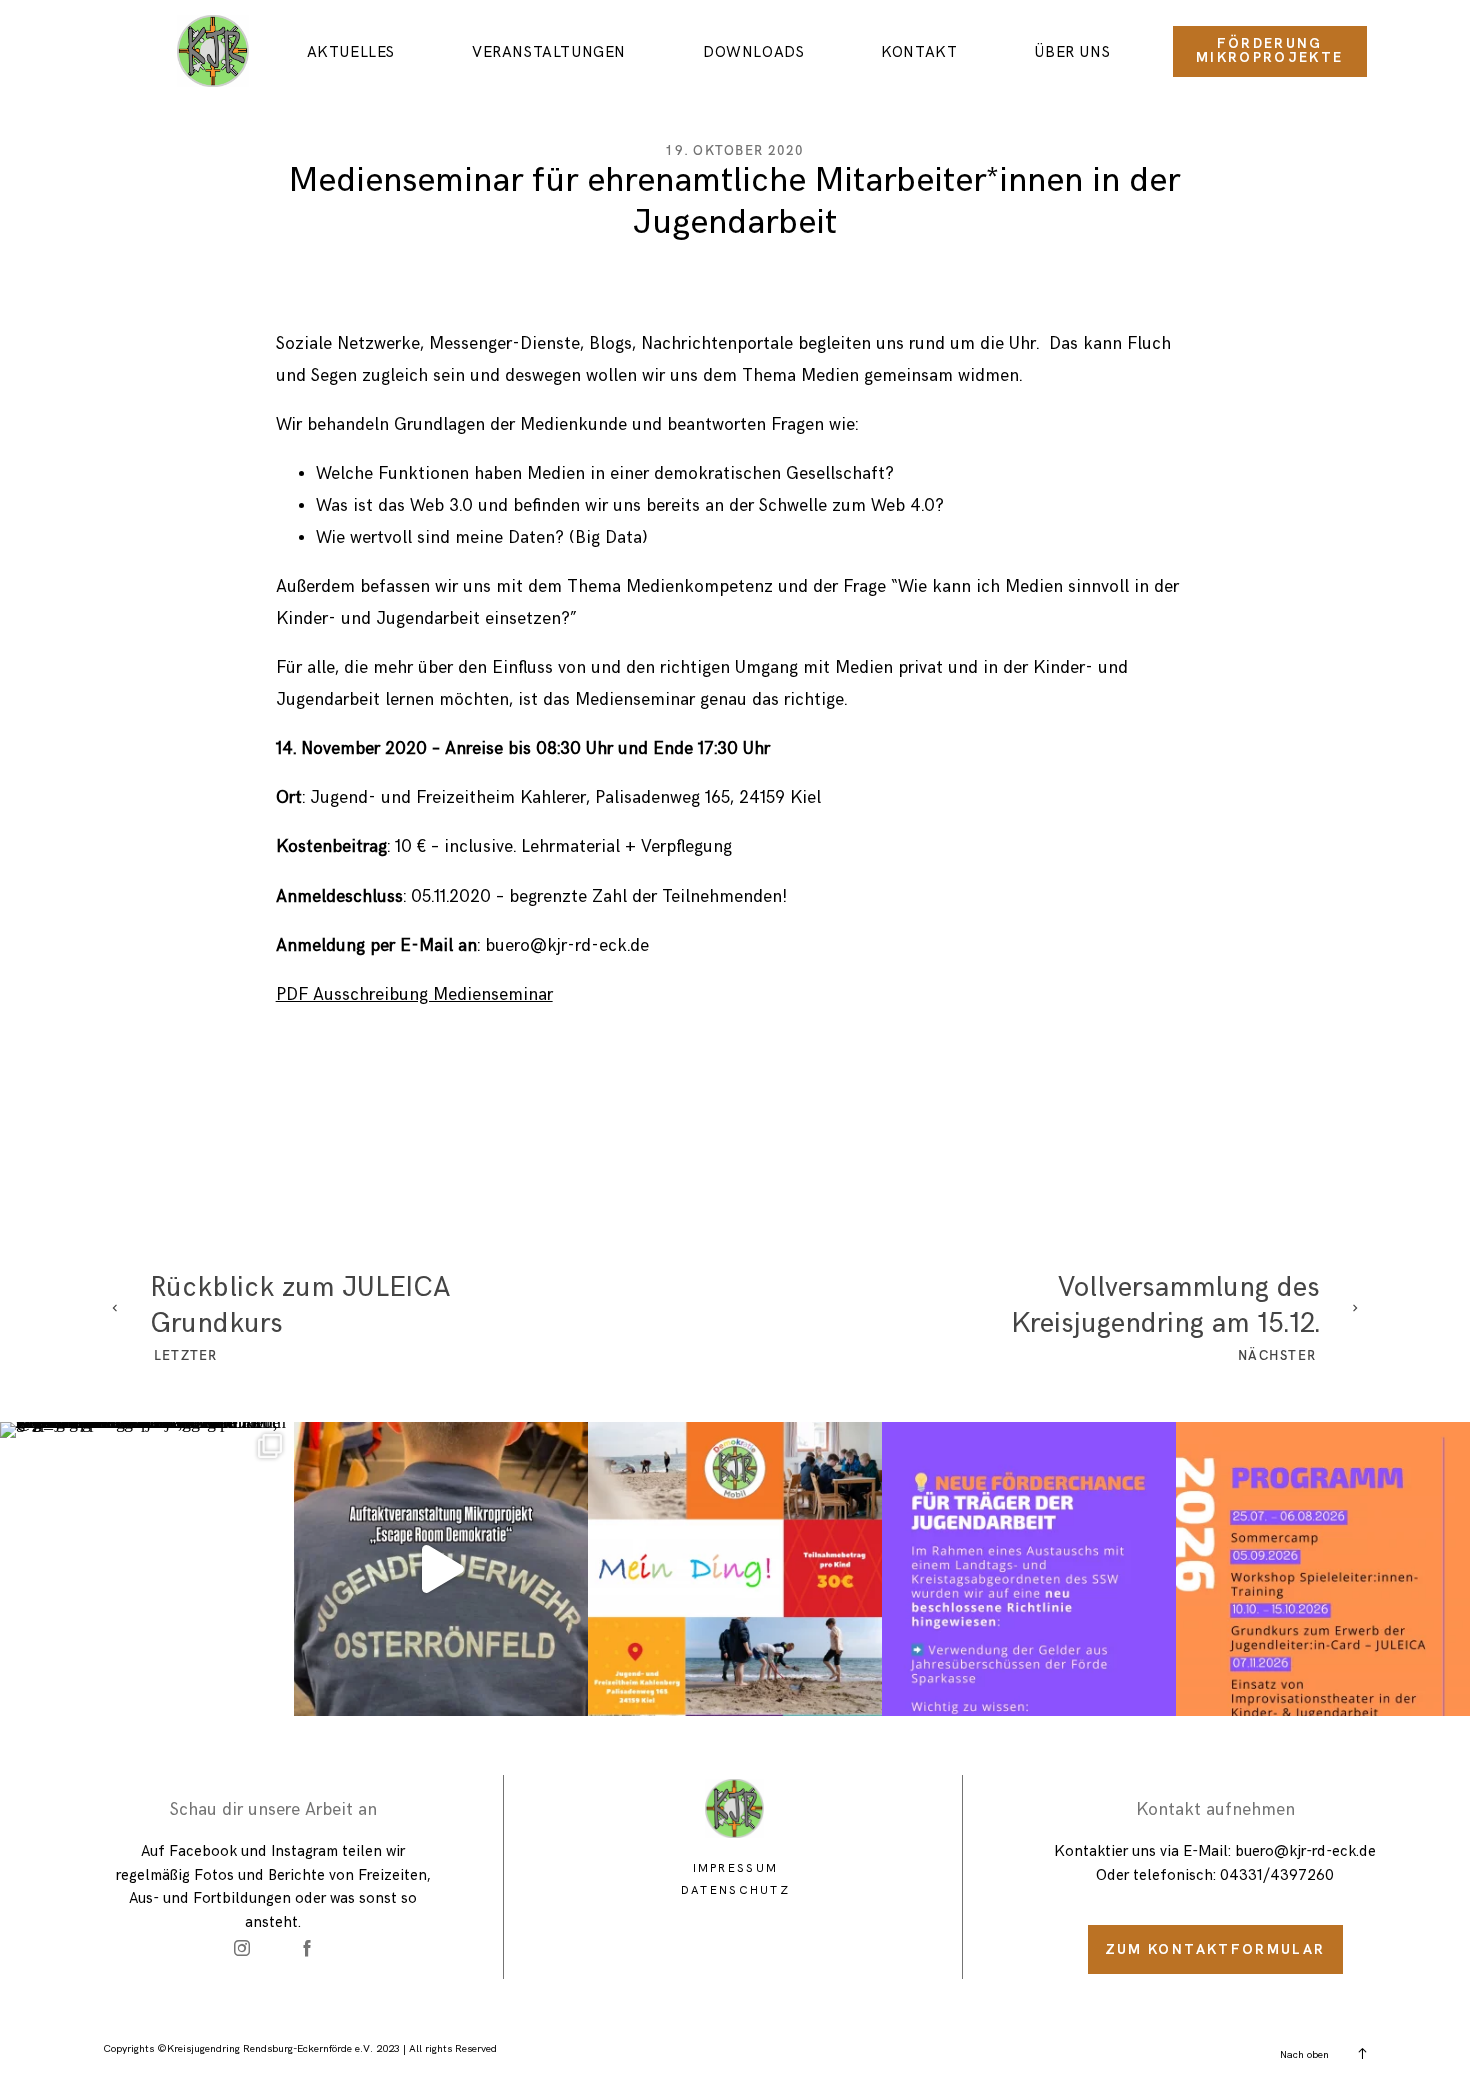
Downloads (753, 52)
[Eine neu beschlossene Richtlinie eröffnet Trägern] (1029, 1569)
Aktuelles (351, 52)
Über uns (1072, 52)
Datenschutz (735, 1890)
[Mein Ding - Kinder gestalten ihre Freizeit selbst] (735, 1569)
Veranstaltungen (549, 52)
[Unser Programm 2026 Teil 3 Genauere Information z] (1323, 1569)
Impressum (736, 1868)
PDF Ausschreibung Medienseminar (414, 995)
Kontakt (919, 52)
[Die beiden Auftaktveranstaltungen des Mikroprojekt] (441, 1569)
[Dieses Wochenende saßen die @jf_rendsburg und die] (147, 1569)
